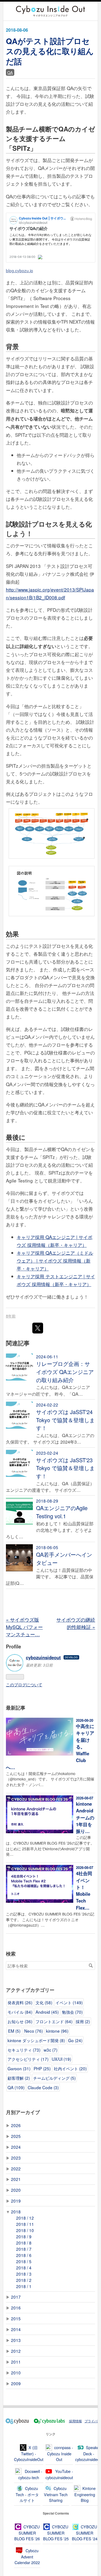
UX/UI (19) (61, 2059)
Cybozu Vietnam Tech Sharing (56, 2494)
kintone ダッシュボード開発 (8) (36, 2040)
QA (10, 72)
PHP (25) (42, 2068)
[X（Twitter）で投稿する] (38, 1328)
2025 (16, 2136)
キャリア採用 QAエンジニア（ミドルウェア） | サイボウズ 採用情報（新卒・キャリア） (55, 1261)
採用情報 (75, 2421)
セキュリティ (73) (24, 2050)
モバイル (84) (20, 2012)
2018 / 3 (24, 2274)
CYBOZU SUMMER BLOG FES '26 (27, 2533)
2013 (16, 2340)
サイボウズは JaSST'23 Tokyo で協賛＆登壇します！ (65, 1468)
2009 (16, 2383)
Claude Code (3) (43, 2087)
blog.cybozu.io (20, 270)
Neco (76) (34, 2031)
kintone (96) (57, 2031)
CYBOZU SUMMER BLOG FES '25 (56, 2533)
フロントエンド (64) (54, 2021)
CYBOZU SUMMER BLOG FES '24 (85, 2533)
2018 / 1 (24, 2286)
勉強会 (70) (72, 2012)
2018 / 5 (24, 2261)
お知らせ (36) (20, 2021)
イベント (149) (69, 2002)
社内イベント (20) (70, 2068)
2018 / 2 (24, 2280)
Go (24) (75, 2040)
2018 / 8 (24, 2243)
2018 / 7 (24, 2249)
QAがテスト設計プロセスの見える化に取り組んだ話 (50, 51)
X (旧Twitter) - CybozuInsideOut (29, 2453)
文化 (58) (44, 2002)
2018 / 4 (24, 2268)
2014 (16, 2329)
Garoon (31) (19, 2068)
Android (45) (47, 2012)
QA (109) (16, 2087)
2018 (16, 2212)
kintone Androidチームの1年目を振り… (85, 1817)
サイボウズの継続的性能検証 (76, 1623)
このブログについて (24, 1684)
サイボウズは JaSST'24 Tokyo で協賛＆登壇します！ (65, 1420)
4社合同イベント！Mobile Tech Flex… (84, 1890)
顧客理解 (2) (19, 2078)
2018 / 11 (25, 2224)
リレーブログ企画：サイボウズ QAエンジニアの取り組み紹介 (65, 1372)
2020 (16, 2190)
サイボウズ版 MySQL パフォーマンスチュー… (24, 1627)
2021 (16, 2179)
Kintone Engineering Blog (85, 2494)
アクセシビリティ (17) (28, 2059)
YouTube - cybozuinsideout (59, 2474)
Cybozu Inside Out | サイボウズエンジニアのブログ (48, 11)
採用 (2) (83, 2021)
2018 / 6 (24, 2255)
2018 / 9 (24, 2236)
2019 (16, 2201)
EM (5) (14, 2031)
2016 (16, 2308)
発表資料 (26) (20, 2002)
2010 (16, 2373)
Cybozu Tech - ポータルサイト (27, 2494)
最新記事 (16, 1708)
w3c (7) (50, 2050)
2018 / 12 (25, 2218)
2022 (16, 2168)
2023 (16, 2158)
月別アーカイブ (23, 2112)
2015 (16, 2318)
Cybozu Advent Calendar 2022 (27, 2557)
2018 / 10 (25, 2230)
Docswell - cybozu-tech (30, 2474)
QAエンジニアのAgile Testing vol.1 (62, 1512)
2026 (16, 2125)
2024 (16, 2147)
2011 (16, 2362)
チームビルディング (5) (54, 2078)
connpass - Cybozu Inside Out (60, 2453)
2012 (16, 2351)
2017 (16, 2297)
